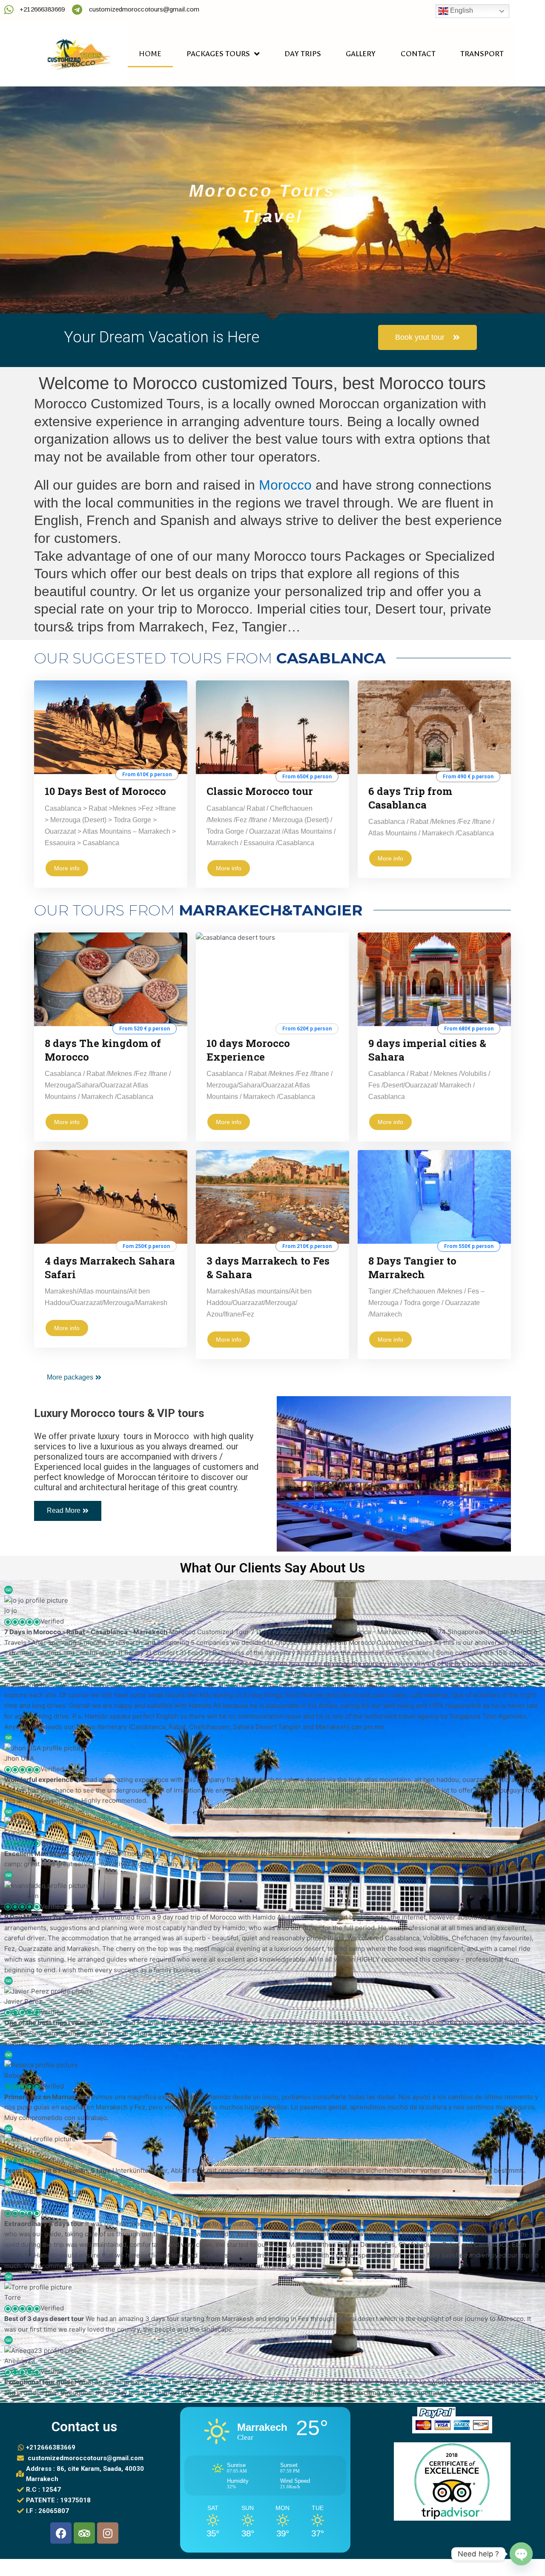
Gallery (361, 54)
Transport (482, 54)
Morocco (285, 485)
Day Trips (303, 54)
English (461, 10)
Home (150, 54)
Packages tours (218, 54)
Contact (418, 54)
